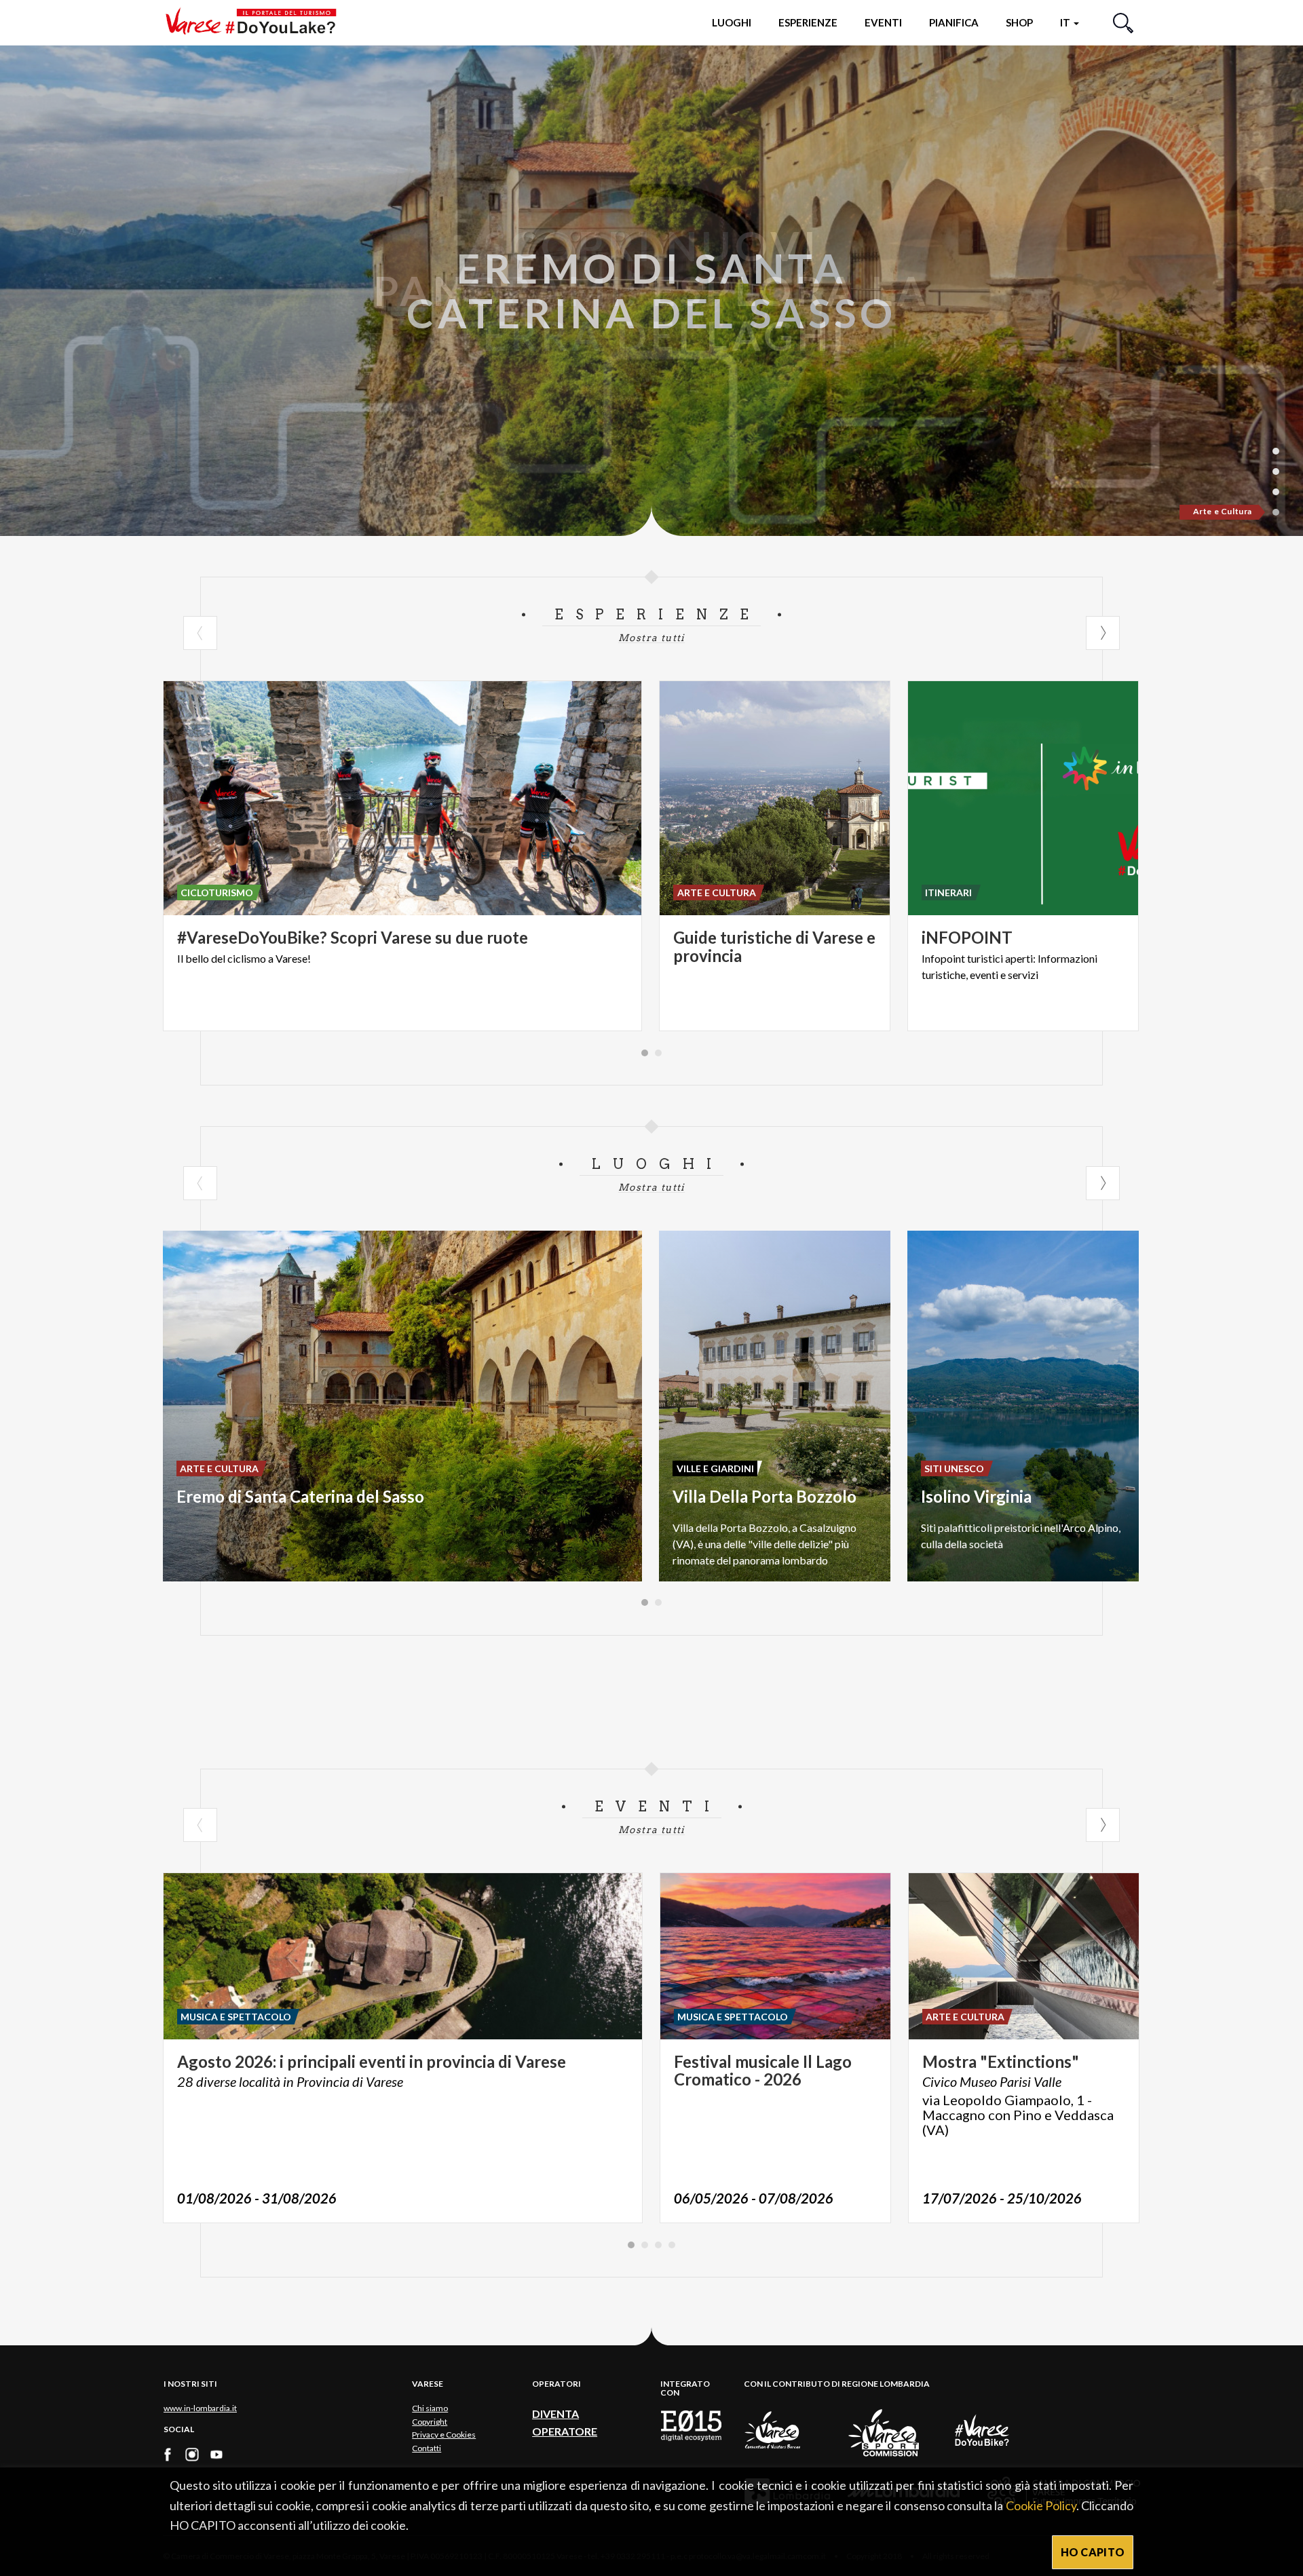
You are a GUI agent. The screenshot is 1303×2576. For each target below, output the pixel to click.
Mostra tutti (651, 638)
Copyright (430, 2422)
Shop (1019, 22)
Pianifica (954, 22)
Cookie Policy (1041, 2505)
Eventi (883, 22)
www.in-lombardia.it (200, 2408)
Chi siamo (430, 2408)
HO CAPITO (1093, 2552)
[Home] (256, 22)
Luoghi (732, 22)
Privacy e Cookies (444, 2435)
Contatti (427, 2448)
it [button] (1066, 22)
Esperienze (808, 22)
